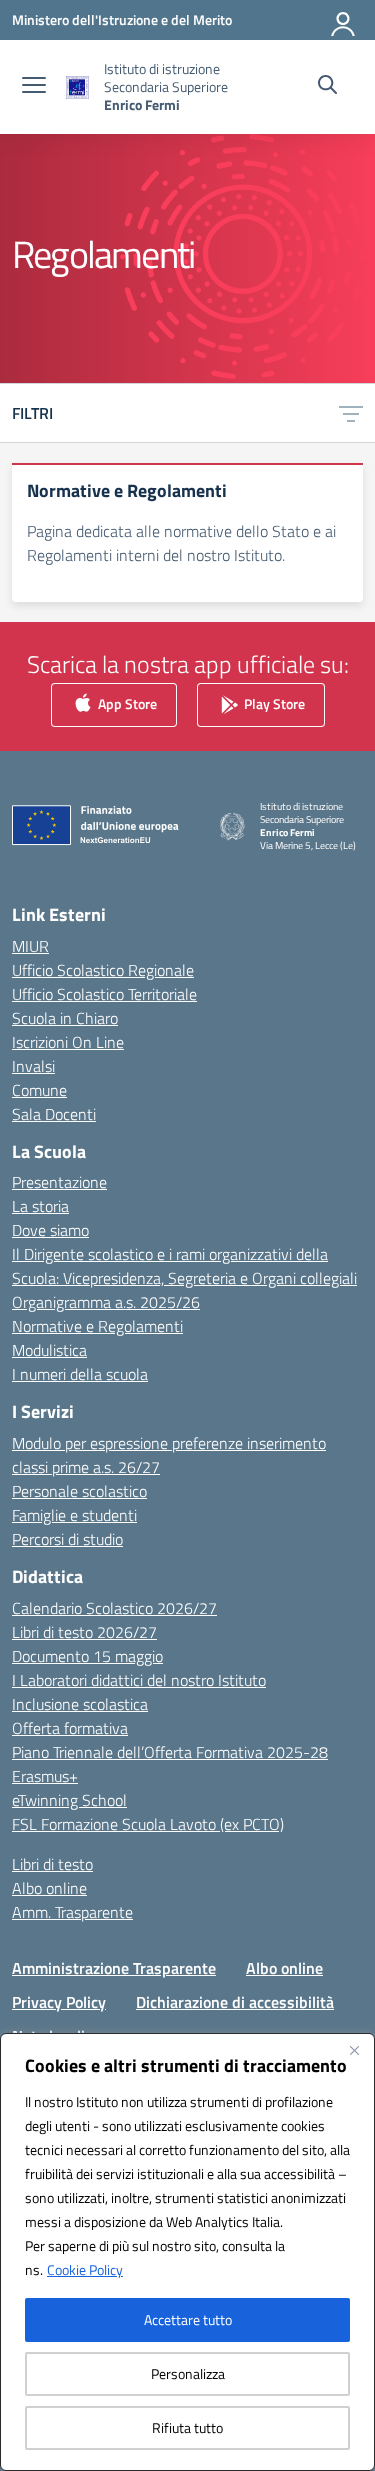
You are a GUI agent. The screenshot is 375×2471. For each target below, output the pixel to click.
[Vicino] (354, 2050)
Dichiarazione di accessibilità (235, 2002)
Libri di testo (52, 1864)
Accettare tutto (188, 2319)
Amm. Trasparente (72, 1912)
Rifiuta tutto (187, 2427)
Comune (39, 1090)
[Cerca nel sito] (327, 87)
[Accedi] (344, 20)
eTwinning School (69, 1800)
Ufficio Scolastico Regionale (103, 970)
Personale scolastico (79, 1491)
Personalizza (188, 2373)
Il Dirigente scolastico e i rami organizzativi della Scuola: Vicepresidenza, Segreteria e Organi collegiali (184, 1266)
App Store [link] (126, 702)
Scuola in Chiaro (65, 1018)
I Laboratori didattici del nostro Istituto (139, 1680)
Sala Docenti (54, 1114)
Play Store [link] (273, 702)
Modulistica (49, 1350)
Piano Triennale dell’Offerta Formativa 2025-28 (170, 1752)
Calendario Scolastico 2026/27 (114, 1608)
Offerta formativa (70, 1728)
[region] (187, 2252)
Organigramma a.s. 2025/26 (106, 1302)
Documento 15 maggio (87, 1656)
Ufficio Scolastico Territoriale (104, 994)
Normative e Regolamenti (97, 1326)
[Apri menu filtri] (351, 413)
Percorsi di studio (67, 1539)
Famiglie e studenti (74, 1515)
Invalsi (33, 1066)
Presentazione (59, 1182)
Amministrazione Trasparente (114, 1968)
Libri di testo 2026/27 (84, 1632)
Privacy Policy (59, 2002)
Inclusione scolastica (80, 1704)
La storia (40, 1206)
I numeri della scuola (80, 1374)
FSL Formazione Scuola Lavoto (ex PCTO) (148, 1824)
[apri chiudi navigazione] (34, 87)
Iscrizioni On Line (68, 1042)
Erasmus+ (45, 1776)
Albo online (49, 1888)
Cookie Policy (85, 2269)
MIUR (30, 946)
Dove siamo (50, 1230)
